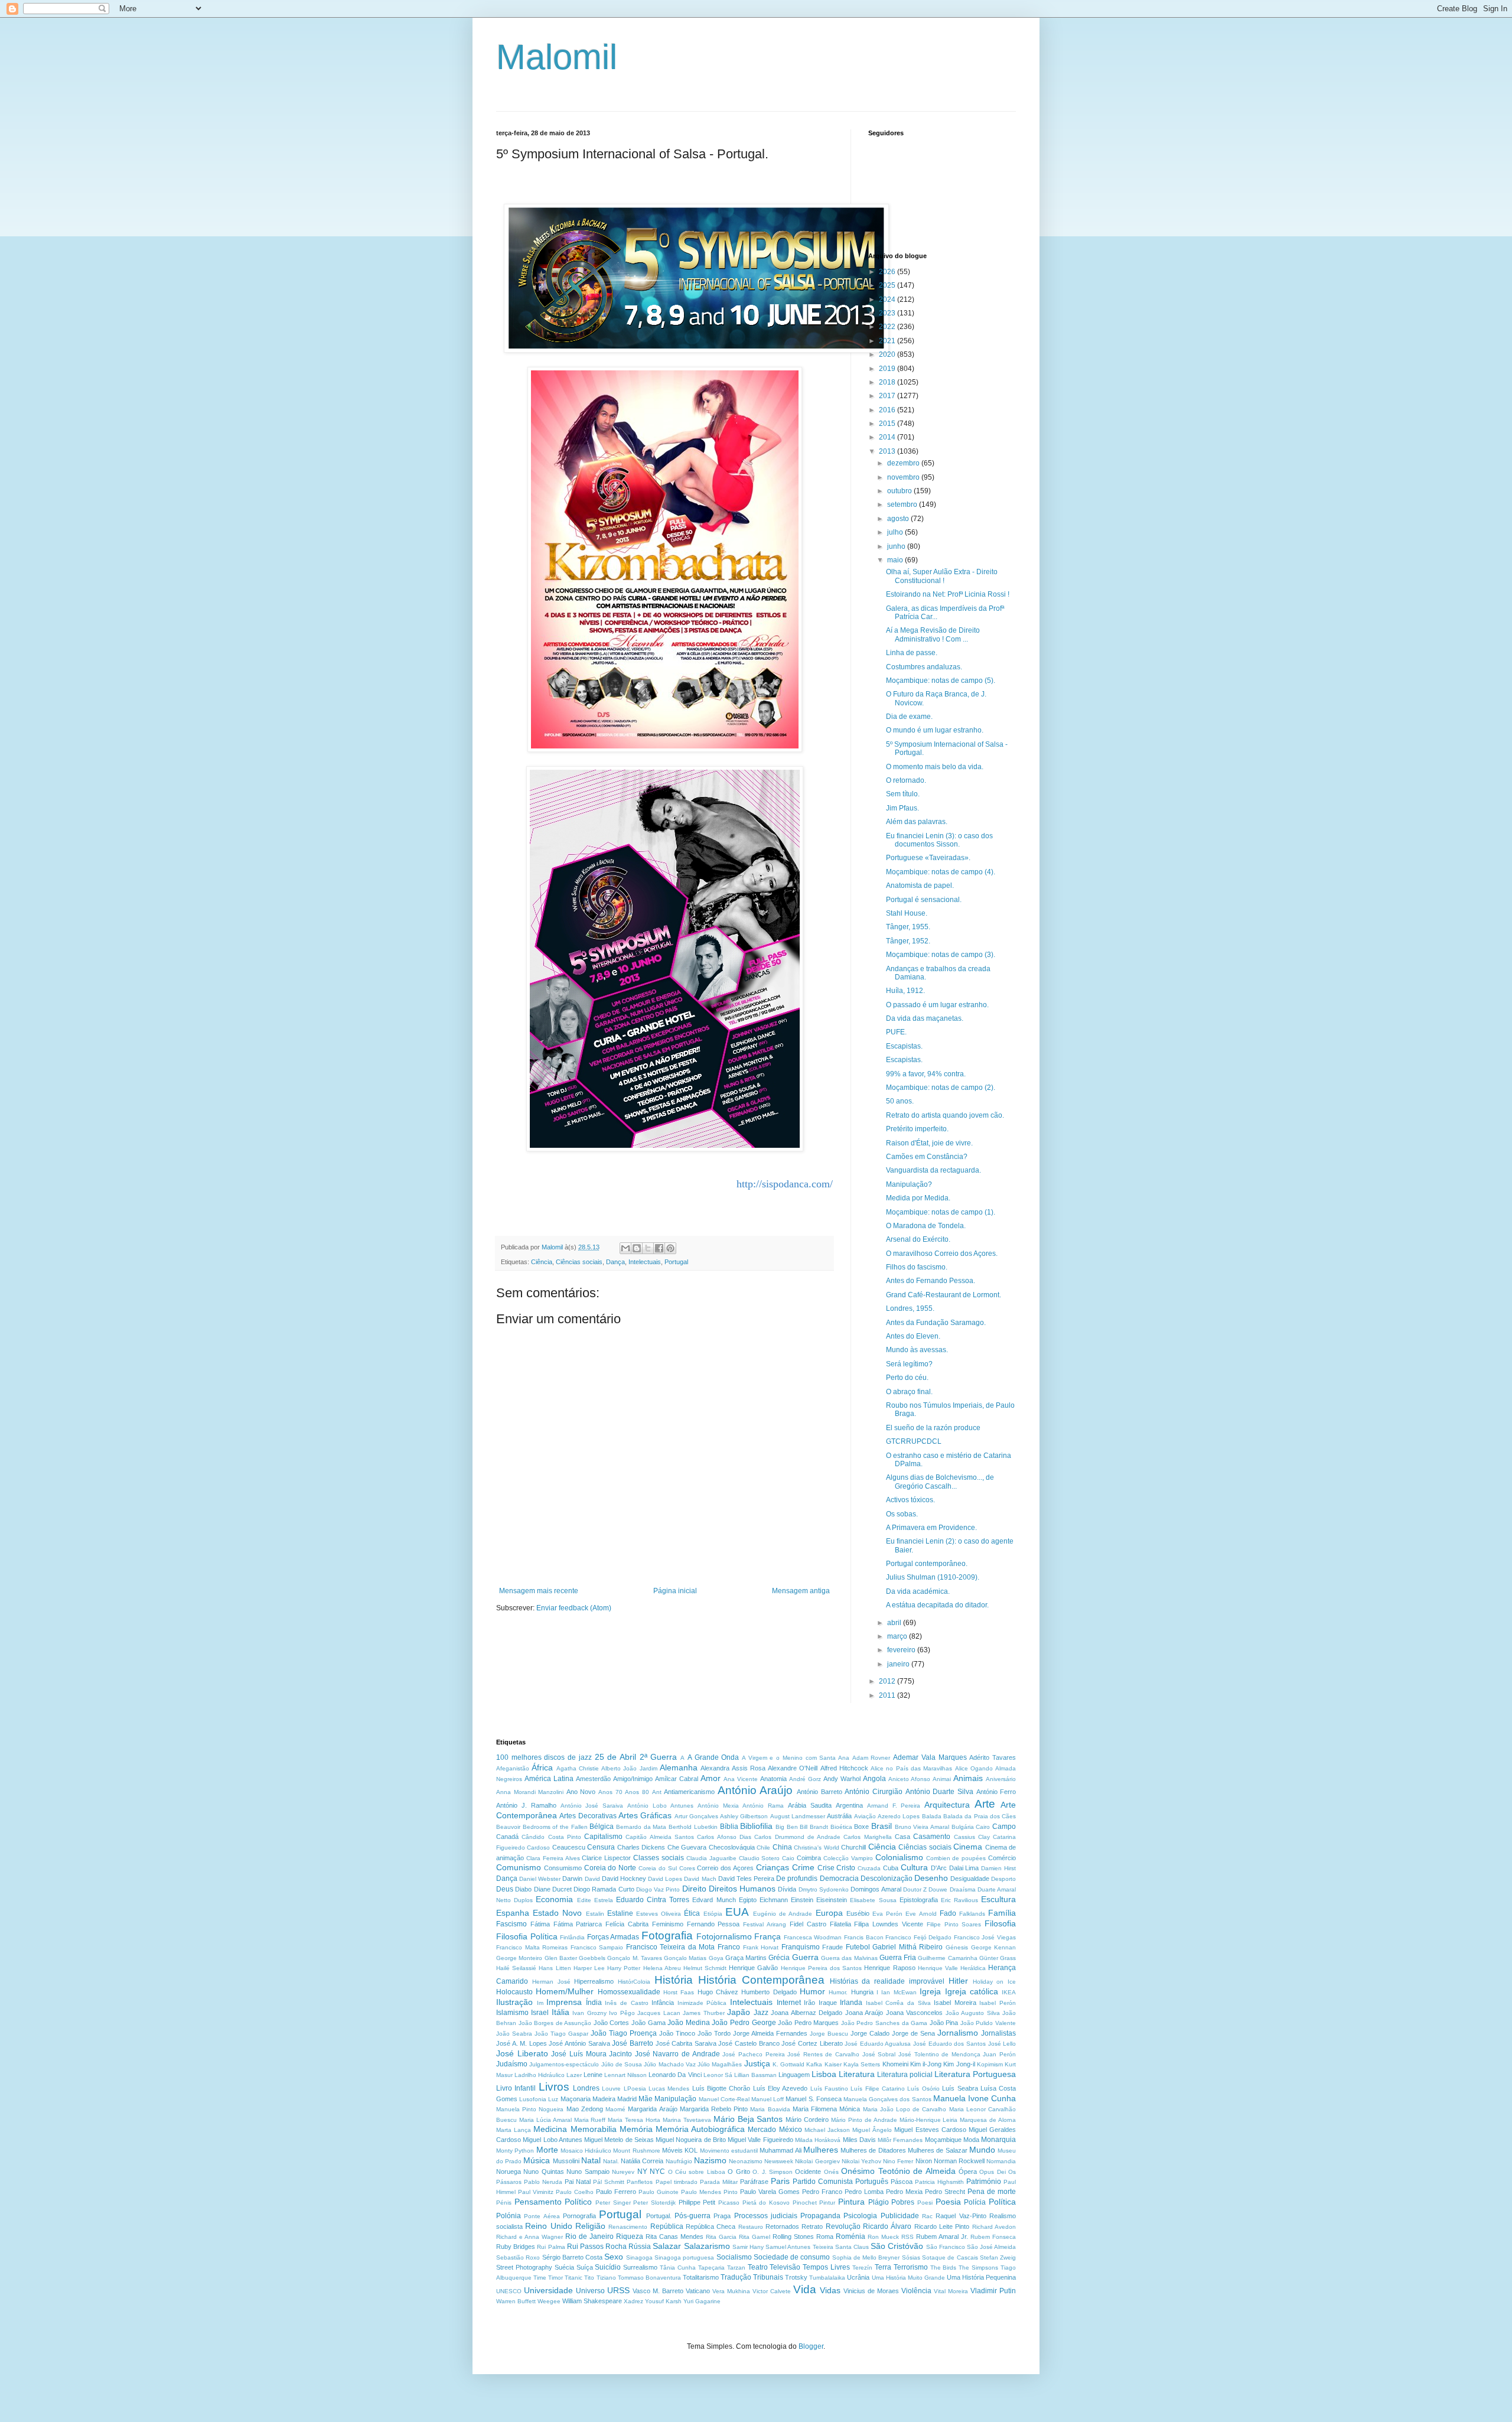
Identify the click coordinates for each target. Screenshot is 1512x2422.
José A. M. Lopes (522, 2043)
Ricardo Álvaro (887, 2226)
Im (540, 2003)
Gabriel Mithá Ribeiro (907, 1947)
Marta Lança (514, 2130)
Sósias (911, 2257)
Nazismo (710, 2160)
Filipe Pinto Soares (954, 1924)
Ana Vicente (741, 1779)
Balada (932, 1816)
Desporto (1003, 1879)
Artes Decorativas (588, 1816)
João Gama (649, 2023)
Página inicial (675, 1591)
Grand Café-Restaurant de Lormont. (944, 1295)
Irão (809, 2003)
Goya (716, 1958)
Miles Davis (859, 2140)
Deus (505, 1889)
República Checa (711, 2226)
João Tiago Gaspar (561, 2034)
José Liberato (522, 2053)
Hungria (862, 1992)
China (782, 1847)
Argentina (849, 1805)
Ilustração (514, 2002)
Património (984, 2182)
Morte (547, 2150)
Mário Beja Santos (748, 2119)
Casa (902, 1837)
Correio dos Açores (725, 1868)
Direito (694, 1889)
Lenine (593, 2075)
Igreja (930, 1991)
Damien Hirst (998, 1868)
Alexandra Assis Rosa (733, 1768)
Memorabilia (594, 2129)
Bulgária (963, 1827)
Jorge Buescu (829, 2034)
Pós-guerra (693, 2216)
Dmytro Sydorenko (824, 1889)
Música (537, 2160)
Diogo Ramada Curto (604, 1889)
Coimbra (809, 1858)
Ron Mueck (883, 2237)
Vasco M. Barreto (658, 2291)
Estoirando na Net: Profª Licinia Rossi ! (948, 594)
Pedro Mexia (904, 2192)
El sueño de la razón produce (933, 1428)
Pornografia (579, 2216)
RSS (907, 2237)
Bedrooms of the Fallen (555, 1827)
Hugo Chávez (718, 1992)
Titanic (573, 2278)
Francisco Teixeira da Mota (671, 1947)
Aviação (865, 1816)
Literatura (857, 2074)
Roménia (850, 2237)
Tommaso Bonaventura (649, 2278)
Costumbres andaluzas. (924, 667)
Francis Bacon (864, 1937)
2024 (888, 300)
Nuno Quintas (543, 2172)
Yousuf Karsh (663, 2301)
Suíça (585, 2267)
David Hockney (624, 1879)
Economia (554, 1899)
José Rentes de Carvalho (823, 2054)
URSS (618, 2290)
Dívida (787, 1889)
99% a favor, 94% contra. (926, 1074)
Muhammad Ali (780, 2150)
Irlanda (851, 2003)
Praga (722, 2216)
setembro (903, 504)
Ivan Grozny (589, 2013)
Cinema (968, 1847)
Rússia (640, 2247)
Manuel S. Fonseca (813, 2099)
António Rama (763, 1806)
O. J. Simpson (773, 2172)
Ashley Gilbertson (744, 1816)
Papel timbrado (677, 2182)
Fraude (832, 1947)
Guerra (805, 1957)
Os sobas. (902, 1514)
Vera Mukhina (731, 2291)
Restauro (751, 2227)
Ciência (542, 1262)
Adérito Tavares (993, 1757)
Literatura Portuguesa (975, 2074)
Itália (561, 2012)
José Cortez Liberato (812, 2043)
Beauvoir (508, 1827)
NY (642, 2172)
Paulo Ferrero (616, 2192)
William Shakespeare (592, 2301)
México (791, 2130)
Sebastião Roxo (518, 2257)
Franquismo (801, 1947)
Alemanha (679, 1767)
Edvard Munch (714, 1900)
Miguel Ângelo (872, 2130)
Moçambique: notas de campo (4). (941, 872)
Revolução (843, 2226)
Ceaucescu (569, 1847)
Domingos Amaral (876, 1889)
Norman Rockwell (959, 2161)
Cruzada (869, 1868)
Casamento (932, 1837)
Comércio (1002, 1858)
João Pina (944, 2023)
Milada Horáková (818, 2140)
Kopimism (990, 2064)
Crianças (773, 1867)
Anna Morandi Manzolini (530, 1792)
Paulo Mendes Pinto (709, 2192)
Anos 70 (610, 1792)
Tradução (736, 2277)
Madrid (627, 2099)
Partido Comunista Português (840, 2182)
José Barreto (633, 2043)
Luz (553, 2099)
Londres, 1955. (910, 1308)
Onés (831, 2172)
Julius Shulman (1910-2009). (933, 1577)
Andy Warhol (842, 1779)
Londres (586, 2088)
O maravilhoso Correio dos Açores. (942, 1254)
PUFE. (896, 1032)
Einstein (802, 1900)
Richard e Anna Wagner (529, 2237)
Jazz (761, 2013)
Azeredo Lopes (899, 1816)
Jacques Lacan (659, 2013)
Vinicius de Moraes (871, 2291)
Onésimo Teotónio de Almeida (898, 2171)
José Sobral (879, 2054)
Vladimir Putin (993, 2291)
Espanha (513, 1913)
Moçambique (943, 2140)
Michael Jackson (827, 2130)
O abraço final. (909, 1392)
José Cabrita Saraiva (686, 2043)
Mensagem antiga (801, 1591)
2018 (888, 382)
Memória (636, 2129)
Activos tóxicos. (910, 1500)
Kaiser (833, 2064)
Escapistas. (904, 1046)
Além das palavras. (917, 822)
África (542, 1767)
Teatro (758, 2267)
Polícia (975, 2202)
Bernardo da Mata (641, 1827)
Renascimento (628, 2227)
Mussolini (566, 2161)
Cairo (983, 1827)
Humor (812, 1991)
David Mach (700, 1879)
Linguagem (794, 2075)
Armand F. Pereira (894, 1806)
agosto (899, 519)
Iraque (828, 2003)
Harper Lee (589, 1968)
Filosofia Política (527, 1936)
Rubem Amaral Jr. (942, 2237)
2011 (888, 1695)
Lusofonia (533, 2099)
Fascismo (511, 1924)
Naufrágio (679, 2161)
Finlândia (572, 1937)
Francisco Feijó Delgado (918, 1937)
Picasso (729, 2203)
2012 (888, 1681)
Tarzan (736, 2268)
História (674, 1980)
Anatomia (773, 1779)
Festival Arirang (765, 1924)
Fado (948, 1913)
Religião (590, 2226)
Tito (589, 2278)
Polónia (509, 2216)
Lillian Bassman (755, 2075)
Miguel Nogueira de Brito (691, 2140)
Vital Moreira (951, 2291)
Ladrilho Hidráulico (540, 2075)
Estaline (620, 1913)
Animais (968, 1778)
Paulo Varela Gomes (770, 2192)
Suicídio (608, 2267)
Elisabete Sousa (873, 1900)
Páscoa (902, 2182)
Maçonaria (576, 2099)
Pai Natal (578, 2182)
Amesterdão (593, 1779)
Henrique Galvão (753, 1968)
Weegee (549, 2301)
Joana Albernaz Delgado (806, 2013)
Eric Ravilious (959, 1900)
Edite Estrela (595, 1900)
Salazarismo (707, 2246)
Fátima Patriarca (578, 1924)
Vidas (830, 2290)
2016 (888, 410)
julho (896, 532)
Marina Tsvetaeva (687, 2120)
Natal (591, 2160)
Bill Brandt (814, 1827)
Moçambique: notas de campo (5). (941, 681)
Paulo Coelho (575, 2192)
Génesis (957, 1947)
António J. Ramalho (526, 1805)
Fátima (540, 1924)
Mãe (646, 2099)
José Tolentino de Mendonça (939, 2054)
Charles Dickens (641, 1847)
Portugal (676, 1262)
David (592, 1879)
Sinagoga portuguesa (684, 2257)
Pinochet (805, 2203)
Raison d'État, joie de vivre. (929, 1143)
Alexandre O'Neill (793, 1768)
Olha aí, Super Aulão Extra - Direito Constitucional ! (942, 576)
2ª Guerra (659, 1757)
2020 (888, 354)
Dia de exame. (909, 717)
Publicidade (900, 2216)
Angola (874, 1779)
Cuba (891, 1868)
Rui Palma (551, 2247)
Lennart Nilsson (625, 2075)
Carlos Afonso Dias (724, 1837)
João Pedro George (744, 2023)
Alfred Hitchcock (844, 1768)
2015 (888, 424)
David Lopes (665, 1879)
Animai (942, 1779)
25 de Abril (615, 1757)
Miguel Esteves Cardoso (930, 2130)
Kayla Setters (862, 2064)
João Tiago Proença (624, 2033)
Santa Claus (852, 2247)
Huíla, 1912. (905, 991)
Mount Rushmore (636, 2151)
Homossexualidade (629, 1992)
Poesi (925, 2203)
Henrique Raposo (889, 1968)
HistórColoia (634, 1982)
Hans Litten (555, 1968)
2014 (888, 437)
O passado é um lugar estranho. (937, 1005)
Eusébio (858, 1913)
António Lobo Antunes (660, 1806)
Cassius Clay (972, 1837)
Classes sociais (659, 1858)
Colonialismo (899, 1857)
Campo (1004, 1827)
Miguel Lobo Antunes (553, 2140)
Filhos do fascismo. (917, 1267)
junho (897, 546)
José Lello (1002, 2044)
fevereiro (902, 1650)
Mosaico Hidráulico (586, 2151)
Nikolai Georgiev (817, 2161)
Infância (663, 2003)
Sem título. (903, 794)
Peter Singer (613, 2203)
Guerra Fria (898, 1958)
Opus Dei (992, 2172)
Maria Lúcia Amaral (545, 2120)
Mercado (762, 2130)
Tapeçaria (711, 2268)
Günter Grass (998, 1958)
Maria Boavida (770, 2109)
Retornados (782, 2226)
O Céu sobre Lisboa (697, 2172)
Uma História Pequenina (981, 2277)
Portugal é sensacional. (924, 900)
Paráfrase (754, 2182)
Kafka (814, 2064)
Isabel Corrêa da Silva (898, 2003)
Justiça (757, 2063)
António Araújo (755, 1790)
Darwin (572, 1879)
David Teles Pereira (746, 1879)
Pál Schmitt (609, 2182)
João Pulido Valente (988, 2023)
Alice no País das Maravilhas (911, 1768)
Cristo (846, 1868)
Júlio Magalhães (720, 2064)
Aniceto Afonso (909, 1779)
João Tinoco (677, 2033)
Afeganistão (513, 1768)
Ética (692, 1913)
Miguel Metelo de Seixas (619, 2140)
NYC (657, 2172)
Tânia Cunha (678, 2268)
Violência (916, 2291)
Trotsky (796, 2277)
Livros (554, 2087)
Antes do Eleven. (913, 1336)
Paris (780, 2181)
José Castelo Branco (749, 2043)
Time (540, 2278)
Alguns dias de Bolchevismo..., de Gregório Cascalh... (940, 1482)
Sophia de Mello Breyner (866, 2257)
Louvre (611, 2089)
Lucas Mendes (669, 2089)
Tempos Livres (826, 2267)
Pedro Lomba (864, 2192)
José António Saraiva (579, 2043)
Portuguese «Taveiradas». (928, 858)
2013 (888, 451)
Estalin (595, 1914)
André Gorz (805, 1779)
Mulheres (821, 2150)
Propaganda (820, 2216)
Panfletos (640, 2182)
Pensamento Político (553, 2202)
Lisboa (824, 2074)
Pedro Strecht (945, 2192)
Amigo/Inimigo (633, 1779)
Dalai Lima (964, 1868)
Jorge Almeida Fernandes (770, 2033)
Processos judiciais (766, 2216)
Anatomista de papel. (920, 886)
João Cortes (612, 2023)
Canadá (507, 1837)
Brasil (882, 1826)
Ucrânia (858, 2277)
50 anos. (900, 1101)
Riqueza (630, 2237)
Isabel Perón (998, 2003)
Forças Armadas (613, 1937)
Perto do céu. (907, 1378)
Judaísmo (512, 2064)
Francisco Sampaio (597, 1947)
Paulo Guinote (659, 2192)
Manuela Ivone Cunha (975, 2098)
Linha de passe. (912, 653)
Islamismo (512, 2013)
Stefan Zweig (998, 2257)
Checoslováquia (732, 1847)
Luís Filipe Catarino (878, 2089)
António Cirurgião (874, 1792)
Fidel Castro (808, 1924)
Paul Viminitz (536, 2192)
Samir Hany (748, 2247)
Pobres (903, 2202)
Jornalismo (958, 2033)
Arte (985, 1804)
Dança (615, 1262)
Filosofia (1000, 1923)
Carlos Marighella (867, 1837)
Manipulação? (909, 1184)
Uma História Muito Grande (908, 2278)
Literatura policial (905, 2075)
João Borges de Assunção (555, 2023)
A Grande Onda (713, 1757)
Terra (883, 2267)
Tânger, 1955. (908, 927)
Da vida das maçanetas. (925, 1018)
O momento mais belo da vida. (935, 767)
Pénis (504, 2203)
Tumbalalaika (827, 2278)
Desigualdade (970, 1879)
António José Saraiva (592, 1806)
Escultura (998, 1899)
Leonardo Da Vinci (675, 2075)
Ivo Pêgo (622, 2013)
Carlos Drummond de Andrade (797, 1837)
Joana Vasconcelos (914, 2013)
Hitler (958, 1981)
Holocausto (514, 1992)
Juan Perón (999, 2054)
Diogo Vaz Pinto (658, 1889)
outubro (900, 491)
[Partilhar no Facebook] (659, 1248)
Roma (825, 2237)
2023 (888, 313)
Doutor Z (915, 1889)
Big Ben (787, 1827)
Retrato (812, 2226)
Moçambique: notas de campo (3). (941, 955)
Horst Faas (679, 1992)
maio (896, 560)
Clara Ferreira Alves (553, 1858)
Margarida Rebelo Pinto (714, 2109)
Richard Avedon (994, 2227)
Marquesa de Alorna (988, 2120)
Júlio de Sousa (622, 2064)
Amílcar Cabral (677, 1779)
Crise (826, 1868)
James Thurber (703, 2013)
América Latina (549, 1779)
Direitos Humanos (742, 1889)
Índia (594, 2003)
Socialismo (734, 2257)
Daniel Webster (540, 1879)
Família (1002, 1913)
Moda (971, 2140)
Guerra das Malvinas (849, 1958)
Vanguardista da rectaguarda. (933, 1170)
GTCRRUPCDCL (914, 1441)
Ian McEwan (899, 1992)
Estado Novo (557, 1913)
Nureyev (623, 2172)
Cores (687, 1868)
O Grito (739, 2172)
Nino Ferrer (898, 2161)
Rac (927, 2216)
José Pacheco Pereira (753, 2054)
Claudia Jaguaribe (711, 1858)
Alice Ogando (974, 1768)
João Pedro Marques (808, 2023)
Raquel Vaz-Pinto (961, 2216)
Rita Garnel (755, 2237)
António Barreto (819, 1792)
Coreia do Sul (658, 1868)
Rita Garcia (721, 2237)
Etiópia (713, 1914)
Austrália (839, 1816)
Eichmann (774, 1900)
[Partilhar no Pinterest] (670, 1248)
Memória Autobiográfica (700, 2129)
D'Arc (939, 1868)
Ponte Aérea (542, 2216)
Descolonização (887, 1879)
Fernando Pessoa (713, 1924)
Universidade (548, 2290)
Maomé (615, 2109)
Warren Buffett (516, 2301)
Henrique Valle (938, 1968)
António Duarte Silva (939, 1792)
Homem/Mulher (565, 1991)
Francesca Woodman (813, 1937)
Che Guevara (687, 1847)
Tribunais (768, 2277)
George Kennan (994, 1947)
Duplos (523, 1900)
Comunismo (519, 1867)
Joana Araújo (864, 2013)
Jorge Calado (870, 2033)
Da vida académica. (918, 1591)
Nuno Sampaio (588, 2172)
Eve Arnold (921, 1914)
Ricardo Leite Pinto (942, 2226)
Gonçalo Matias (685, 1958)
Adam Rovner (871, 1758)
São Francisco (946, 2247)
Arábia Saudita (810, 1805)
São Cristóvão (897, 2246)
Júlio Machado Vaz (670, 2064)
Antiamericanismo (689, 1792)
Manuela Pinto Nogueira (530, 2109)
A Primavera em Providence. (931, 1528)
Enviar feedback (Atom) (574, 1608)
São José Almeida (991, 2247)
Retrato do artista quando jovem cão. (945, 1115)
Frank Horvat (761, 1947)
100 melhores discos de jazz (544, 1757)
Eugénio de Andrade (783, 1914)
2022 (888, 327)
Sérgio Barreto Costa (573, 2257)
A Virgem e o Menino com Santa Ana (796, 1758)
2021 (888, 341)
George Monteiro (519, 1958)
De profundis (797, 1879)
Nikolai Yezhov (861, 2161)
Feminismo (668, 1924)
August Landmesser (798, 1816)
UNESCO (509, 2291)
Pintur (827, 2203)
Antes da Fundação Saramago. (936, 1323)
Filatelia (840, 1924)
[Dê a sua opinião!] (637, 1248)
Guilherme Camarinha (947, 1958)
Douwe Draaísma (952, 1889)
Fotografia (667, 1936)
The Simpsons (978, 2268)
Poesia (948, 2202)
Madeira (604, 2099)
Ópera (968, 2172)
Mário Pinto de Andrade (864, 2120)
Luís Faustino (829, 2089)
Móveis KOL (680, 2150)
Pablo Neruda (543, 2182)
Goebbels (592, 1958)
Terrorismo (911, 2267)
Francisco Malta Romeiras (532, 1947)
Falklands (972, 1914)
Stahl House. (907, 913)
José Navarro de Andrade (677, 2054)
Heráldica (973, 1968)
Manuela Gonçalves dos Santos (887, 2099)
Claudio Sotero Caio (767, 1858)
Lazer (574, 2075)
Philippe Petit (697, 2202)
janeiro (899, 1664)
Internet (789, 2003)
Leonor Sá (718, 2075)
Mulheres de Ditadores (873, 2150)
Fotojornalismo (724, 1936)
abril (895, 1623)
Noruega (509, 2172)
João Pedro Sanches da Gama (884, 2023)
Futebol (858, 1947)
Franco (729, 1947)
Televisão (785, 2267)
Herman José (551, 1982)
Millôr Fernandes (900, 2140)
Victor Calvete (772, 2291)
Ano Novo (581, 1792)
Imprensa (564, 2002)
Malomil (557, 57)
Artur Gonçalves (696, 1816)
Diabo (523, 1889)
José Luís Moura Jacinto (592, 2054)
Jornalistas (998, 2033)
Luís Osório (923, 2089)
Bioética (841, 1827)
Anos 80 (637, 1792)
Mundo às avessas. (917, 1350)
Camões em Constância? (927, 1157)
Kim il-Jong (926, 2064)
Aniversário (1001, 1779)
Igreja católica (972, 1991)
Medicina (550, 2129)
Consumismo (563, 1868)
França (768, 1936)
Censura (601, 1847)
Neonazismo (746, 2161)
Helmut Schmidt (705, 1968)
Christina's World (816, 1848)
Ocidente (808, 2172)
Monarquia (998, 2140)
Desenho (931, 1878)
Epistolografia (919, 1900)
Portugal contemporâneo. (927, 1564)
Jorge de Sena (913, 2033)
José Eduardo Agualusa (878, 2044)
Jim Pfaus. (902, 808)
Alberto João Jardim (629, 1768)
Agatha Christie (578, 1768)
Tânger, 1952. (908, 941)
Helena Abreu (662, 1968)
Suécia (564, 2267)
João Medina (689, 2023)
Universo (590, 2291)
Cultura (914, 1867)
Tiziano (606, 2278)
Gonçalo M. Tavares (635, 1958)
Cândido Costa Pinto (551, 1837)
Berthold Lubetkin (693, 1827)
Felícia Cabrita (627, 1924)
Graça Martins (746, 1958)
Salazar (667, 2246)
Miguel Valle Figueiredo (760, 2140)
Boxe (861, 1827)
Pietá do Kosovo (766, 2203)
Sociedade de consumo (792, 2257)
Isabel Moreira (955, 2003)
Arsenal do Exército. (918, 1239)
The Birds (944, 2268)
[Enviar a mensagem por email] (625, 1248)
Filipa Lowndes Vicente (889, 1924)
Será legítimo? (909, 1364)
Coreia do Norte (610, 1868)
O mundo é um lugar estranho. (935, 730)
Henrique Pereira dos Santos (822, 1968)
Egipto (748, 1900)
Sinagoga (639, 2257)
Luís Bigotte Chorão (721, 2088)
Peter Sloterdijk (654, 2203)
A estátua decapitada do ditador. (937, 1605)
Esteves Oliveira (659, 1914)
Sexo (614, 2257)
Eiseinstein (832, 1900)
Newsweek (779, 2161)
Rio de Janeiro (589, 2237)
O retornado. (906, 780)
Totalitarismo (701, 2277)
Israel (540, 2013)
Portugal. (659, 2216)
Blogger (811, 2346)
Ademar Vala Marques (930, 1757)
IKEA (1009, 1992)
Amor (711, 1778)
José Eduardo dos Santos (949, 2044)
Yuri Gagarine (702, 2301)
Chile (763, 1848)
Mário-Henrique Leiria (929, 2120)
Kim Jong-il (959, 2064)
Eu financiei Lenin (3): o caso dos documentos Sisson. (939, 840)
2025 (888, 285)
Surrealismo (640, 2267)
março (898, 1636)
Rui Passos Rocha (597, 2247)
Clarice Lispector (606, 1858)
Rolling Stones (793, 2237)
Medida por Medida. (918, 1198)
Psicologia (860, 2216)
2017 (888, 396)
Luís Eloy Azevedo (781, 2088)
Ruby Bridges (516, 2247)
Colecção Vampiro (848, 1858)
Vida (805, 2289)
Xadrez (633, 2301)
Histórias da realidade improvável (887, 1981)
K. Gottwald (788, 2064)
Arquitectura (947, 1805)
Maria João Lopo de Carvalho (905, 2109)
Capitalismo (603, 1837)
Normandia (1001, 2161)
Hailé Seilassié (516, 1968)
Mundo (982, 2150)
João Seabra (514, 2034)
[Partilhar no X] (648, 1248)
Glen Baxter (561, 1958)
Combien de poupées (956, 1858)
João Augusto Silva (973, 2013)
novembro (904, 477)
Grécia (779, 1958)
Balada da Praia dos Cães (980, 1816)
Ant (657, 1792)
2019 (888, 369)
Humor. (838, 1992)
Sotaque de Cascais (950, 2257)
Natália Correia (642, 2161)
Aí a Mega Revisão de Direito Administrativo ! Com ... (933, 634)
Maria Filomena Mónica (826, 2109)
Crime (803, 1867)
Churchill (853, 1847)
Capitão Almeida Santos (660, 1837)
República (667, 2226)
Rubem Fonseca (993, 2237)
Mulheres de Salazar (938, 2150)
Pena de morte (992, 2192)
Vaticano (698, 2291)
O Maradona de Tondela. (926, 1226)
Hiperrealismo (594, 1981)
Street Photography (524, 2267)
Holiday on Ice (995, 1982)
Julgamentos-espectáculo (564, 2064)
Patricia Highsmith (939, 2182)
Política (1002, 2202)
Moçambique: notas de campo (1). (941, 1212)
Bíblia (729, 1827)
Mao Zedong (585, 2109)
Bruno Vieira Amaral (922, 1827)
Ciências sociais (579, 1262)
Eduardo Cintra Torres (653, 1900)
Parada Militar (719, 2182)
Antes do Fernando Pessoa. (931, 1281)
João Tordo (714, 2033)
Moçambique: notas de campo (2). (941, 1088)
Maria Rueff (590, 2120)
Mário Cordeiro (807, 2120)
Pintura (851, 2202)
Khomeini (895, 2064)
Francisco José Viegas (985, 1937)
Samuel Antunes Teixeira (799, 2247)
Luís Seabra (960, 2088)
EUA (737, 1912)
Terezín (862, 2268)
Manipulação (675, 2099)
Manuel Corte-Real (724, 2099)
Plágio (879, 2202)
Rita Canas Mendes (674, 2237)
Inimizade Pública (702, 2003)
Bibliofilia (756, 1826)
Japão (739, 2012)
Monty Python (515, 2151)
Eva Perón (887, 1914)
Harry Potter (624, 1968)
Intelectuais (645, 1262)
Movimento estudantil (729, 2151)
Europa (829, 1913)
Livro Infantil (516, 2088)
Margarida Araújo (652, 2109)
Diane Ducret (553, 1889)
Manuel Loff (768, 2099)
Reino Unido (548, 2226)
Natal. (611, 2161)
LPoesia (635, 2089)
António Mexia (718, 1806)
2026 (888, 272)
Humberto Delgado (769, 1992)
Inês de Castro (626, 2003)
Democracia (839, 1879)
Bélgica (602, 1827)
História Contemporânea (761, 1980)
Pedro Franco (822, 2192)
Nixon (924, 2161)
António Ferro (996, 1792)
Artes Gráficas (645, 1815)
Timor (555, 2278)
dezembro (904, 463)
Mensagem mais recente (539, 1591)
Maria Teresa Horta (634, 2120)
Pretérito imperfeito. (917, 1129)
